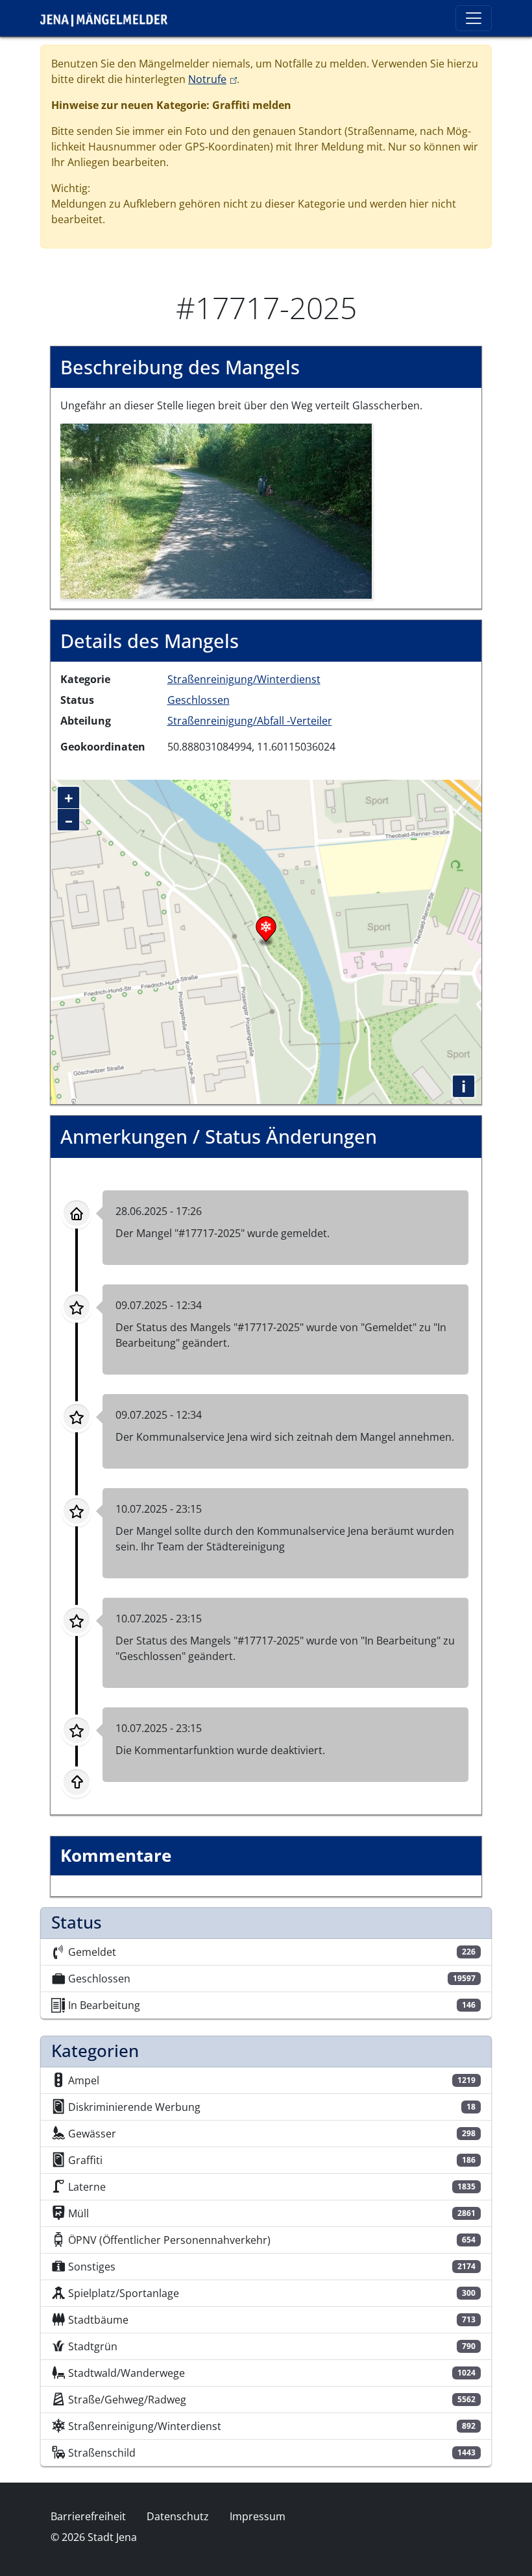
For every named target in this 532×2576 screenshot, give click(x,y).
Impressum (258, 2516)
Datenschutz (178, 2516)
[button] (216, 510)
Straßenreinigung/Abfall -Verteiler (250, 721)
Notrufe (212, 79)
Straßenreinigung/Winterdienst (244, 679)
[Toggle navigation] (474, 18)
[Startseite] (109, 18)
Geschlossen (199, 700)
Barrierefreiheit (88, 2516)
